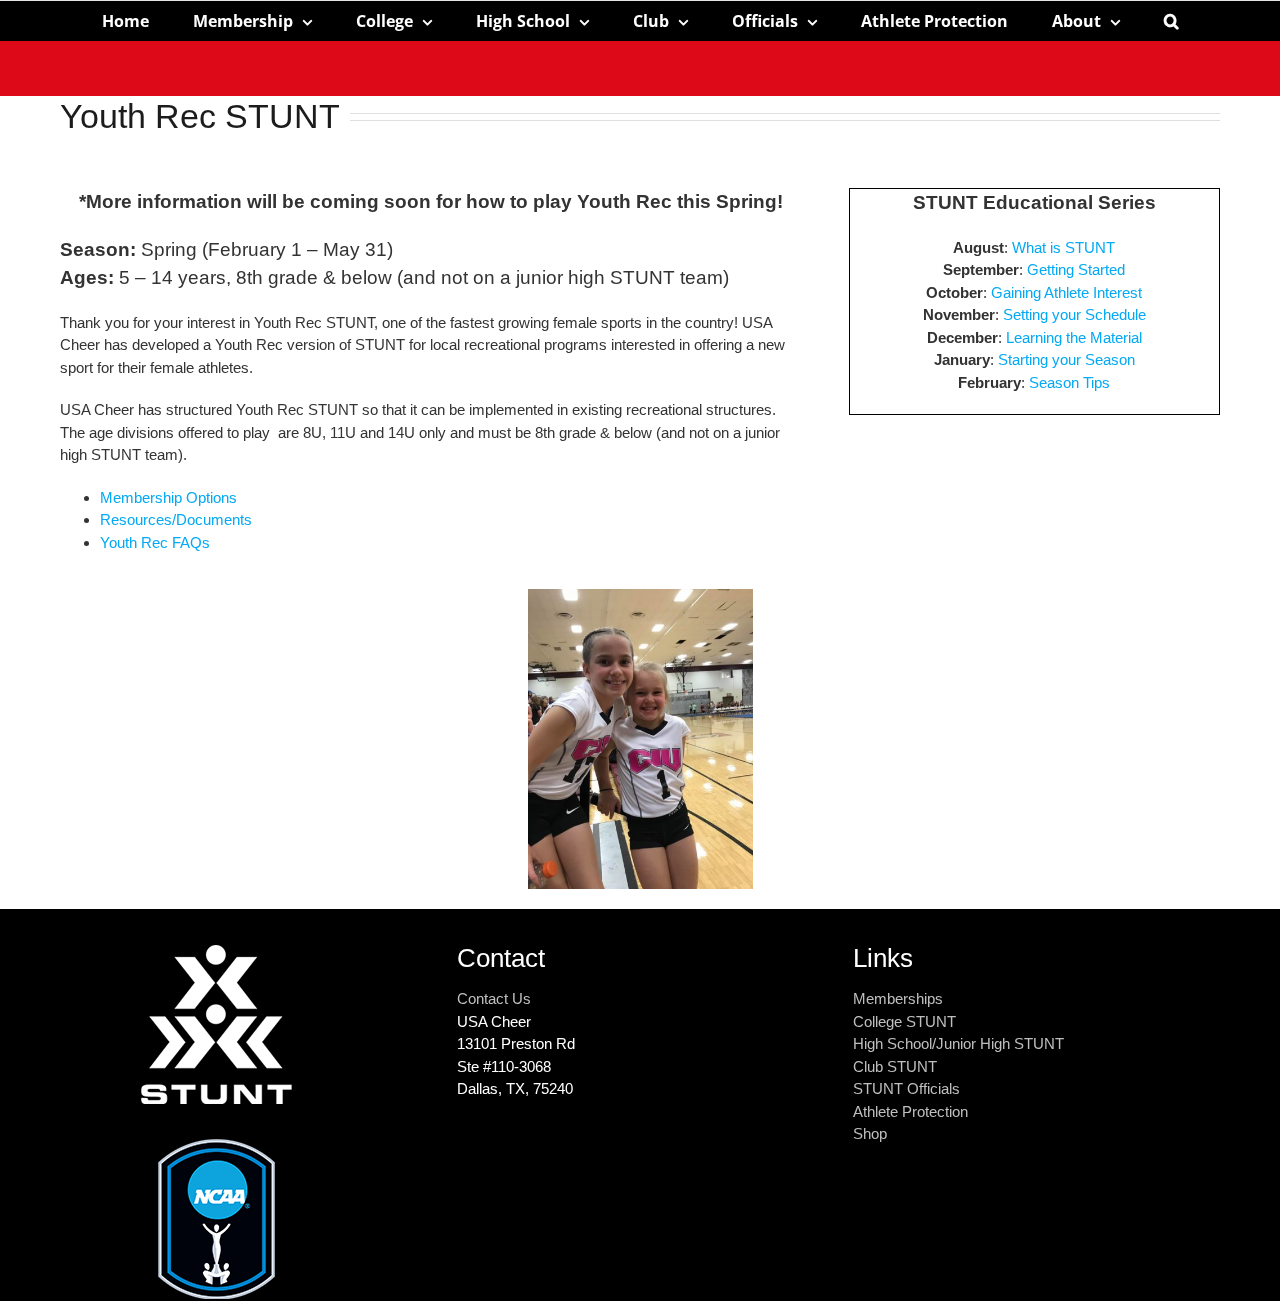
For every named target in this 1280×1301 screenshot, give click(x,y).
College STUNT (904, 1021)
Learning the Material (1074, 337)
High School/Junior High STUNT (958, 1043)
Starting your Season (1066, 359)
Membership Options (168, 497)
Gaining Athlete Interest (1066, 292)
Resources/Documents (176, 519)
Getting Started (1076, 269)
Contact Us (494, 998)
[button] (1171, 21)
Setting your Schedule (1074, 314)
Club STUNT (895, 1066)
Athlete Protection (910, 1111)
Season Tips (1069, 382)
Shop (870, 1133)
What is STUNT (1063, 247)
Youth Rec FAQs (155, 542)
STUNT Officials (906, 1088)
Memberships (898, 998)
